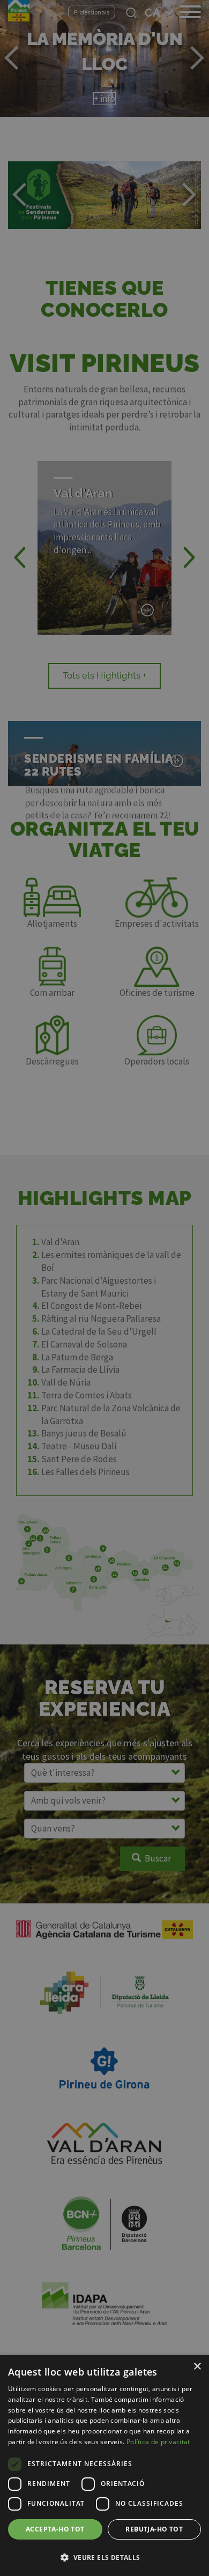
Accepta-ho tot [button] (55, 2529)
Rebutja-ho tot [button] (154, 2529)
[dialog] (104, 2466)
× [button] (197, 2367)
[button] (104, 2557)
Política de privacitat (158, 2442)
